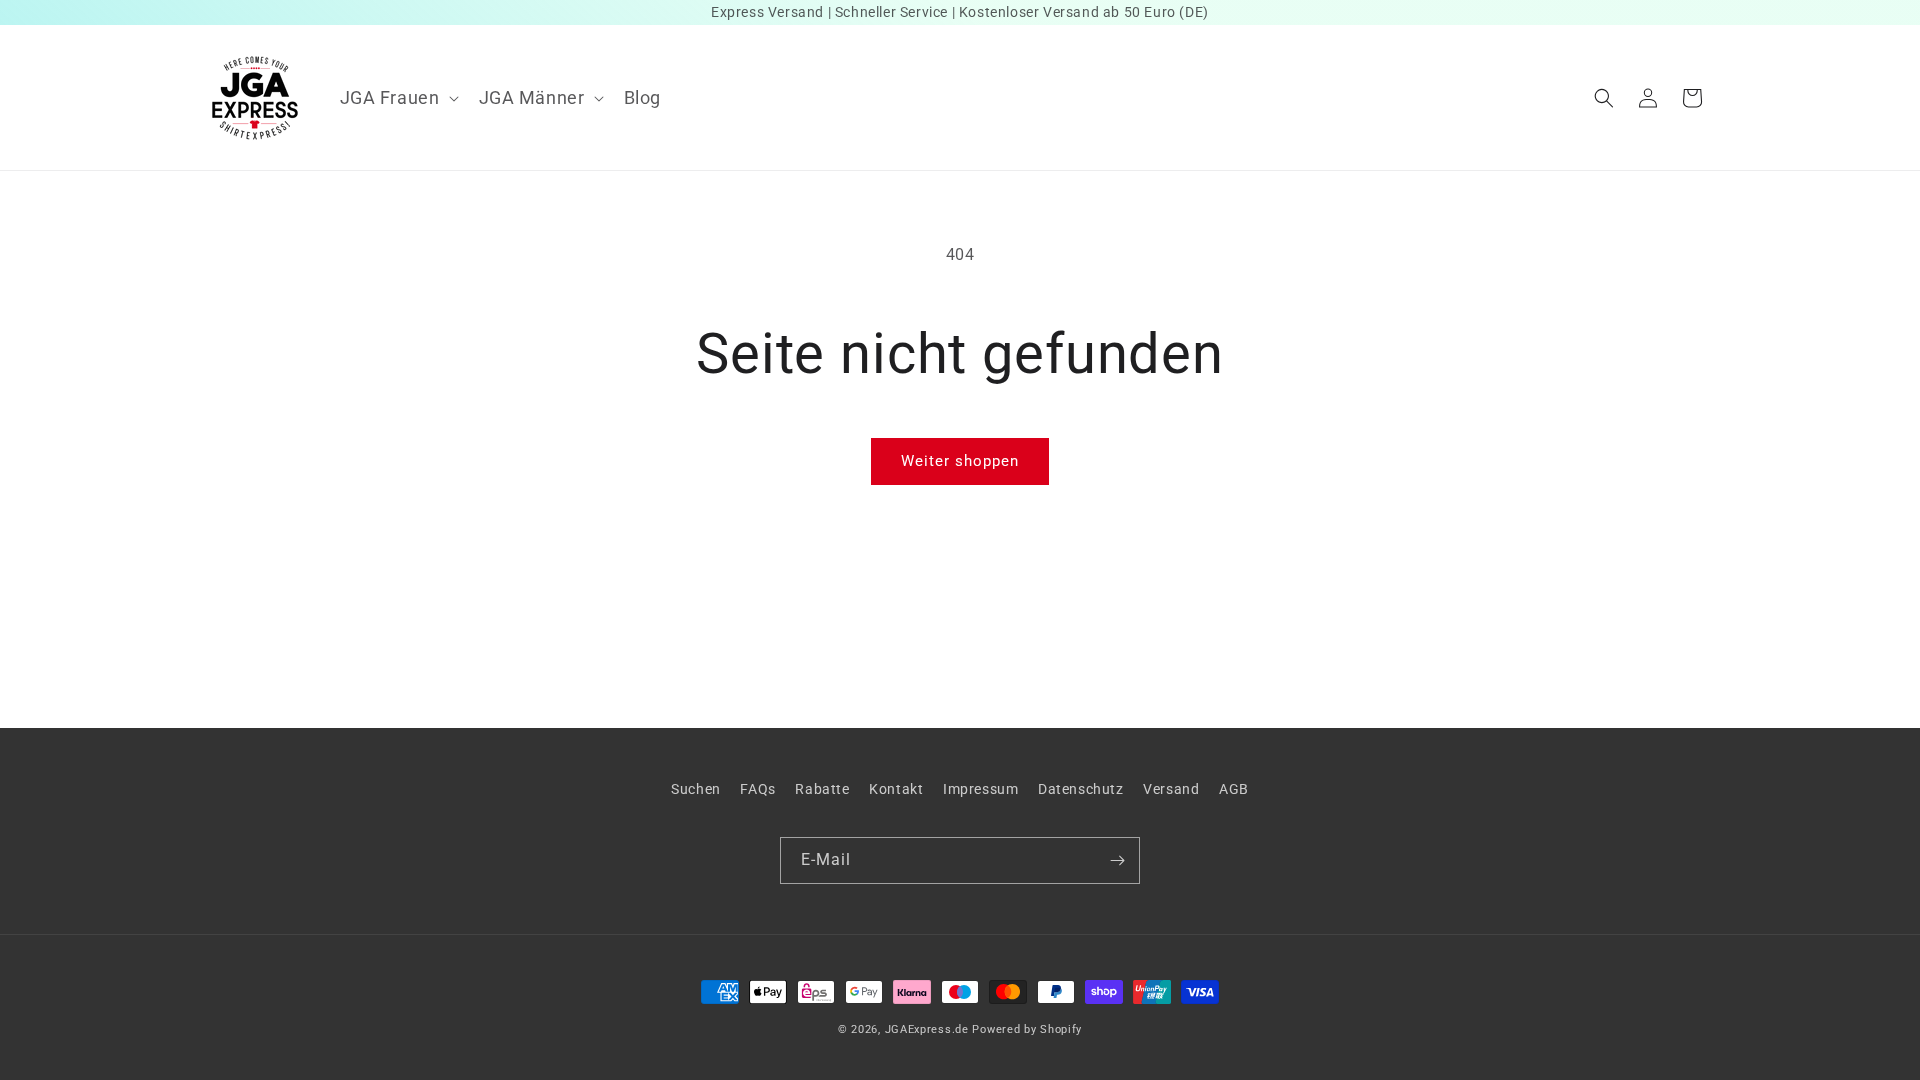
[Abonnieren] (1117, 860)
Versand (1171, 789)
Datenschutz (1081, 789)
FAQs (757, 789)
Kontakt (896, 789)
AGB (1234, 789)
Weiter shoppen (960, 461)
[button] (397, 97)
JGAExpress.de (927, 1029)
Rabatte (822, 789)
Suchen (696, 789)
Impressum (980, 789)
